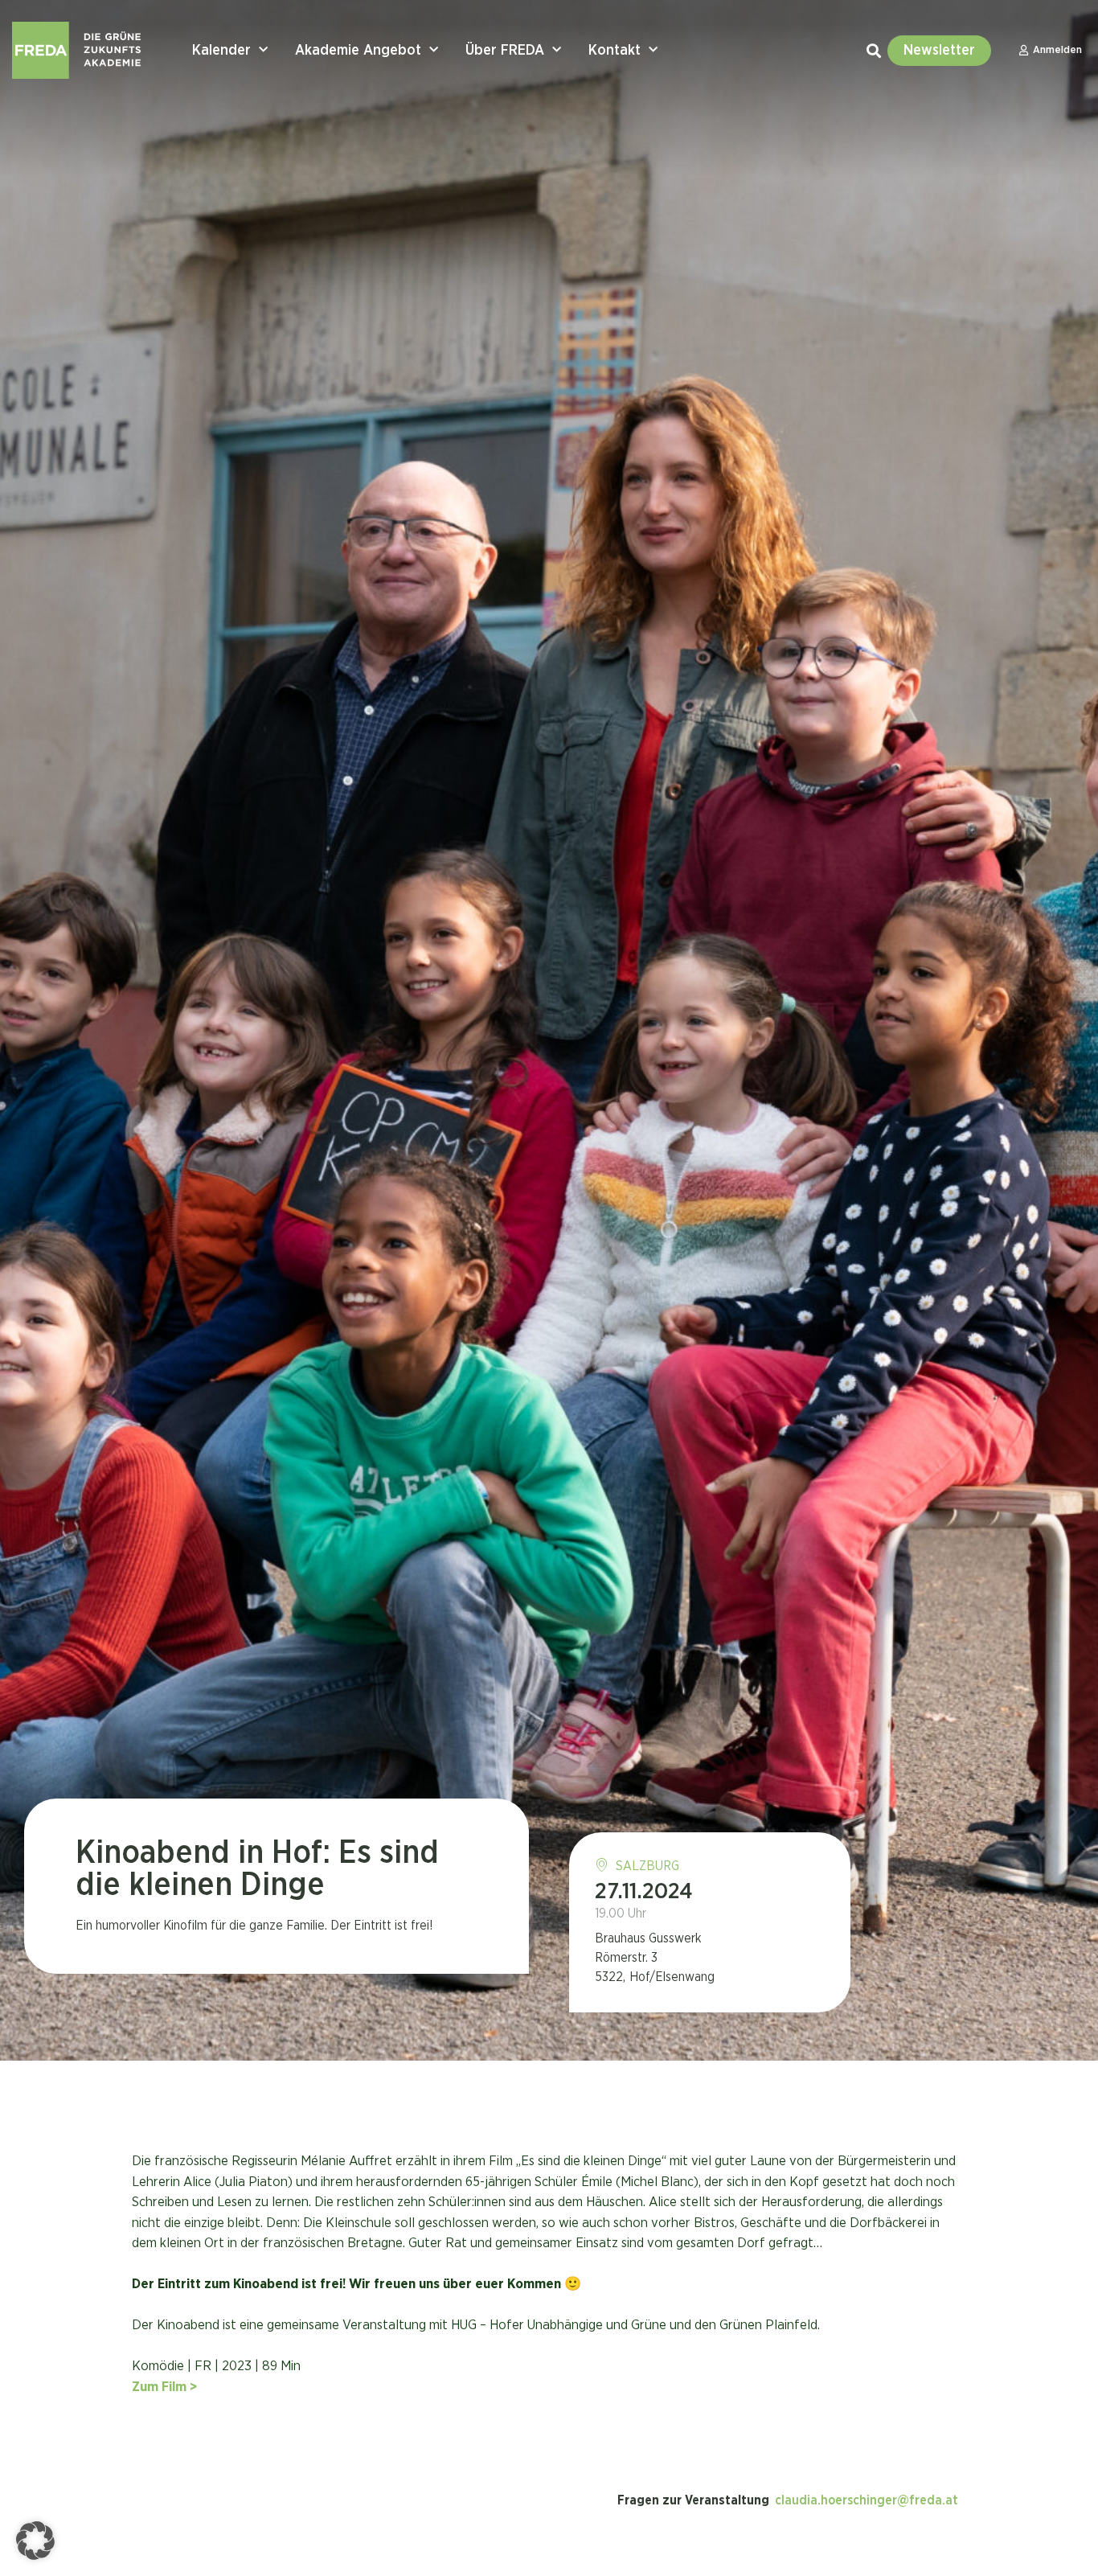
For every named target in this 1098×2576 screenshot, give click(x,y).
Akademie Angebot (358, 51)
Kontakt (615, 51)
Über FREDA (505, 51)
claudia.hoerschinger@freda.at (867, 2500)
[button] (35, 2541)
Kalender (221, 51)
